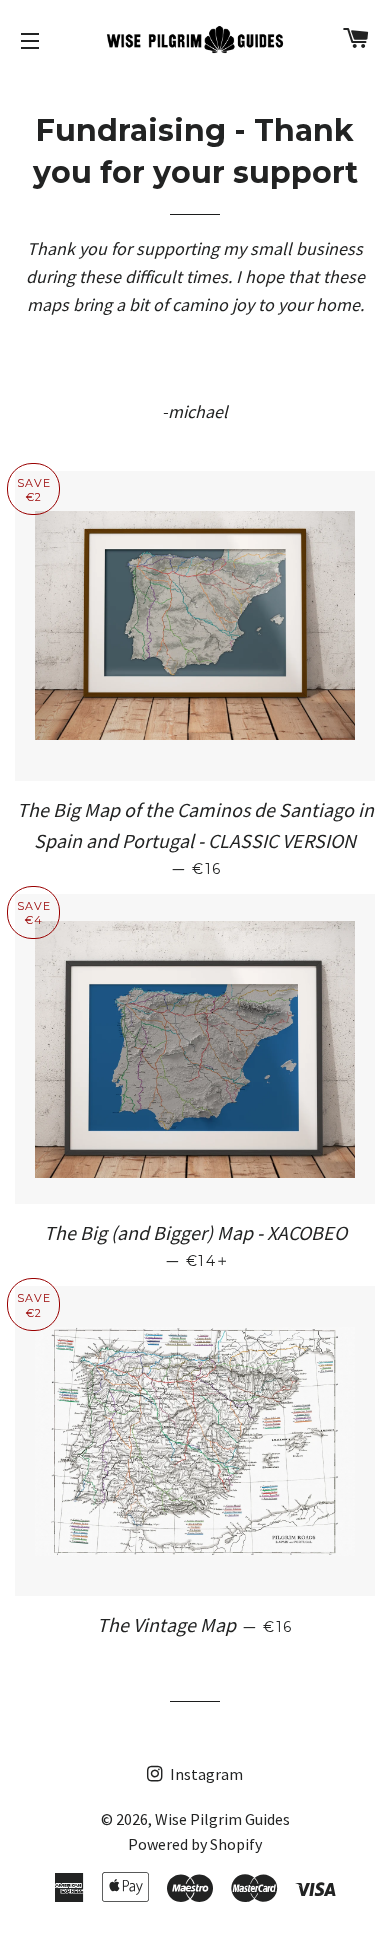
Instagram (205, 1774)
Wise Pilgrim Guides (222, 1819)
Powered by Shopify (195, 1844)
